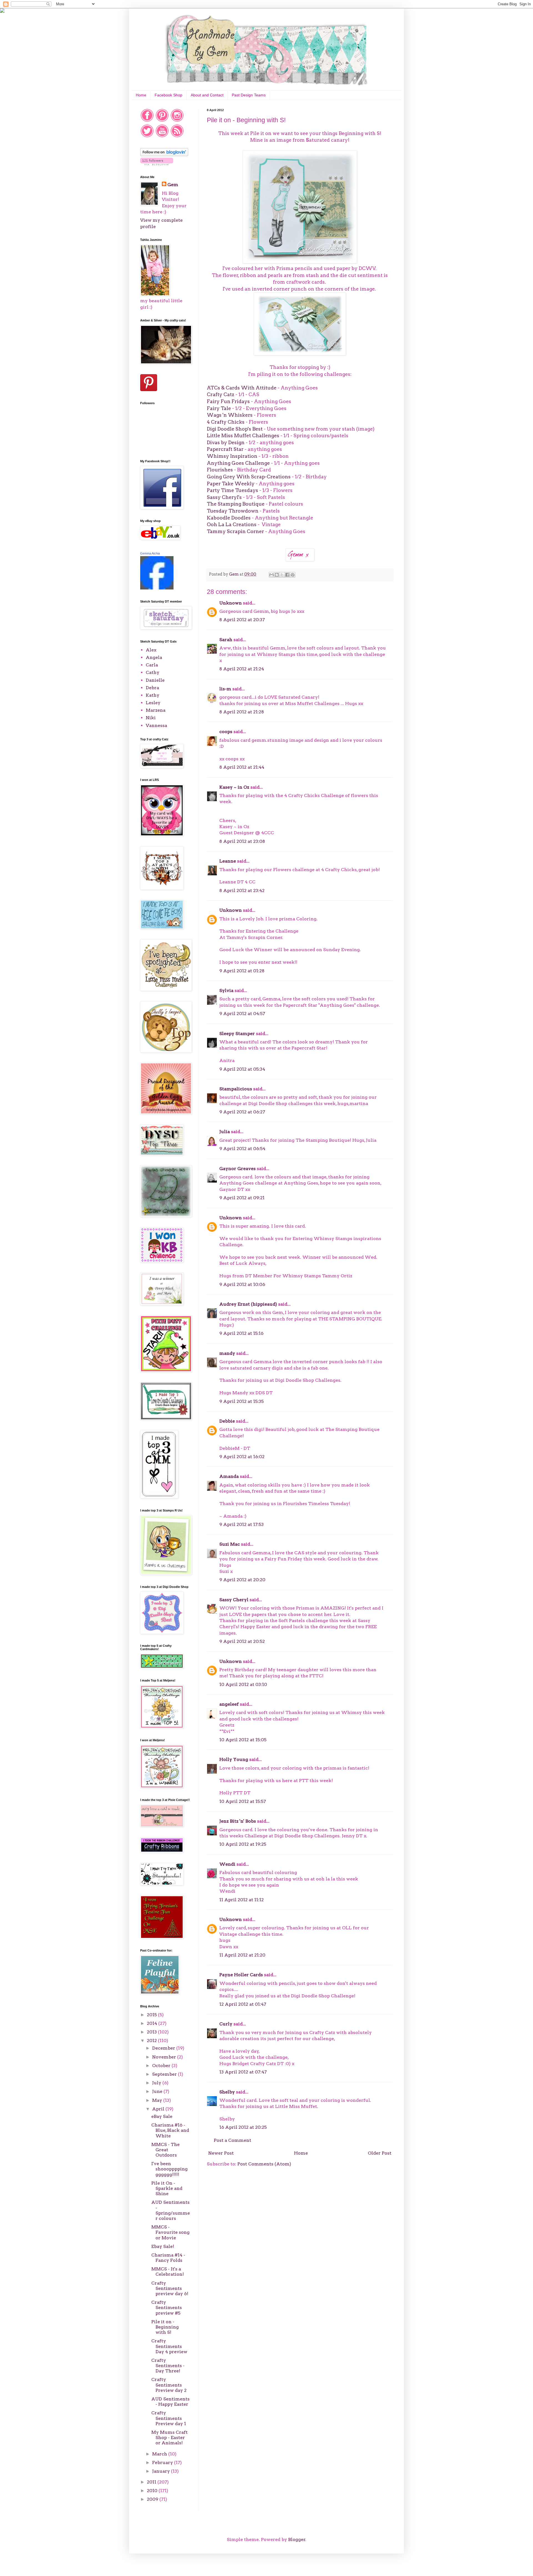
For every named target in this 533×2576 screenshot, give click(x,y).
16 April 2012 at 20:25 (243, 2127)
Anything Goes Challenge (238, 463)
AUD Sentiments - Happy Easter (170, 2402)
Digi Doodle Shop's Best (235, 429)
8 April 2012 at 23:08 (242, 841)
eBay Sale (162, 2116)
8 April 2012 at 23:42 (242, 890)
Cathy (153, 672)
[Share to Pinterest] (293, 575)
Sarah (226, 640)
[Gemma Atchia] (157, 588)
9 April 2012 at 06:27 (242, 1112)
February (163, 2463)
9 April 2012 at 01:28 (242, 971)
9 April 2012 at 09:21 (242, 1198)
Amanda (229, 1476)
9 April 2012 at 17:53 (242, 1524)
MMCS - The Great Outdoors (165, 2150)
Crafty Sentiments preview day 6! (170, 2288)
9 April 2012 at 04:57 (242, 1014)
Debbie (227, 1421)
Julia (225, 1132)
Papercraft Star (225, 449)
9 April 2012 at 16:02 (242, 1457)
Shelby (227, 2092)
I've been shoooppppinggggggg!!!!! (169, 2169)
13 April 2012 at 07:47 (243, 2072)
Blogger (297, 2539)
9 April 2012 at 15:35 (242, 1401)
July (157, 2083)
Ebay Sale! (163, 2246)
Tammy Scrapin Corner (235, 531)
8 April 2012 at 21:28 (242, 712)
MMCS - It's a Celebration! (168, 2272)
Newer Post (221, 2153)
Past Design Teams (249, 95)
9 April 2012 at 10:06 (242, 1284)
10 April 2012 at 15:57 (243, 1801)
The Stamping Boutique (236, 504)
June (158, 2091)
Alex (151, 650)
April (159, 2109)
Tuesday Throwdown (233, 511)
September (165, 2074)
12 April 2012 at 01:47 (243, 2004)
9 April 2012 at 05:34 (242, 1069)
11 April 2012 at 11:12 (242, 1900)
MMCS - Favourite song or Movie (170, 2232)
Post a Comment (232, 2140)
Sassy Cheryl (234, 1600)
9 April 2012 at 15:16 (241, 1333)
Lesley (153, 703)
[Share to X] (282, 575)
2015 (152, 2015)
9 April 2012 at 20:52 (242, 1641)
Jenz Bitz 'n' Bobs (238, 1821)
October (162, 2066)
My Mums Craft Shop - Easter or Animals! (169, 2438)
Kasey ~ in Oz (234, 787)
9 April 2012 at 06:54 (242, 1149)
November (165, 2057)
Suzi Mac (230, 1544)
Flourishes (220, 470)
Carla (152, 665)
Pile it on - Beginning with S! (165, 2327)
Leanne (228, 861)
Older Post (380, 2153)
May (158, 2100)
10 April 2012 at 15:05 (243, 1740)
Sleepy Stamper (237, 1034)
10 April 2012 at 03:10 (243, 1684)
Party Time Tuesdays (232, 490)
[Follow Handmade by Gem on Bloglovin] (164, 155)
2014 (153, 2023)
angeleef (229, 1704)
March (160, 2454)
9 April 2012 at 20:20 (242, 1580)
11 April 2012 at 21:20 (242, 1955)
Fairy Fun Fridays (228, 401)
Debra (152, 688)
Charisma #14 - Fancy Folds (168, 2258)
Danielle (155, 680)
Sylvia (226, 990)
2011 (152, 2482)
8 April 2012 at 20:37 (242, 620)
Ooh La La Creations (232, 524)
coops (226, 732)
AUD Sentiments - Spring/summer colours (171, 2210)
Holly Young (234, 1759)
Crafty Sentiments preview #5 (167, 2308)
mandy (227, 1353)
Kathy (153, 695)
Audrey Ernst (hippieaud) (248, 1304)
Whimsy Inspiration (232, 456)
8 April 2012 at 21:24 (242, 669)
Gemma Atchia (150, 553)
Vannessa (156, 725)
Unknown (231, 603)
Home (141, 95)
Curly (226, 2024)
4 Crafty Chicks (226, 422)
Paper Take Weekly (231, 484)
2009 (153, 2499)
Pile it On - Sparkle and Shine (167, 2188)
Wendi (227, 1864)
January (162, 2471)
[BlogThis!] (277, 575)
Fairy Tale (219, 408)
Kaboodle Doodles (229, 518)
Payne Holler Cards (241, 1975)
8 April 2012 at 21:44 (242, 767)
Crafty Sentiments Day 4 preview (169, 2346)
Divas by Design (226, 442)
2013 (152, 2032)
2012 (152, 2041)
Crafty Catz (221, 394)
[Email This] (271, 575)
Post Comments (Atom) (264, 2164)
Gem (173, 185)
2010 (153, 2491)
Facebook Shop (169, 95)
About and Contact (207, 95)
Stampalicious (236, 1089)
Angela (154, 657)
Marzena (156, 710)
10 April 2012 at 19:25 (243, 1844)
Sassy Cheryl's (224, 497)
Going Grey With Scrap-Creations (249, 477)
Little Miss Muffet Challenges (243, 435)
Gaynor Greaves (237, 1169)
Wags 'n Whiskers (230, 415)
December (164, 2048)
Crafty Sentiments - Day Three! (168, 2366)
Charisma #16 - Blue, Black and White (170, 2130)
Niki (151, 718)
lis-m (225, 689)
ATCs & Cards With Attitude (242, 388)
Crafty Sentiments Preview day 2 (169, 2385)
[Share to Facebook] (287, 575)
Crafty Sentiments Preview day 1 (169, 2418)
